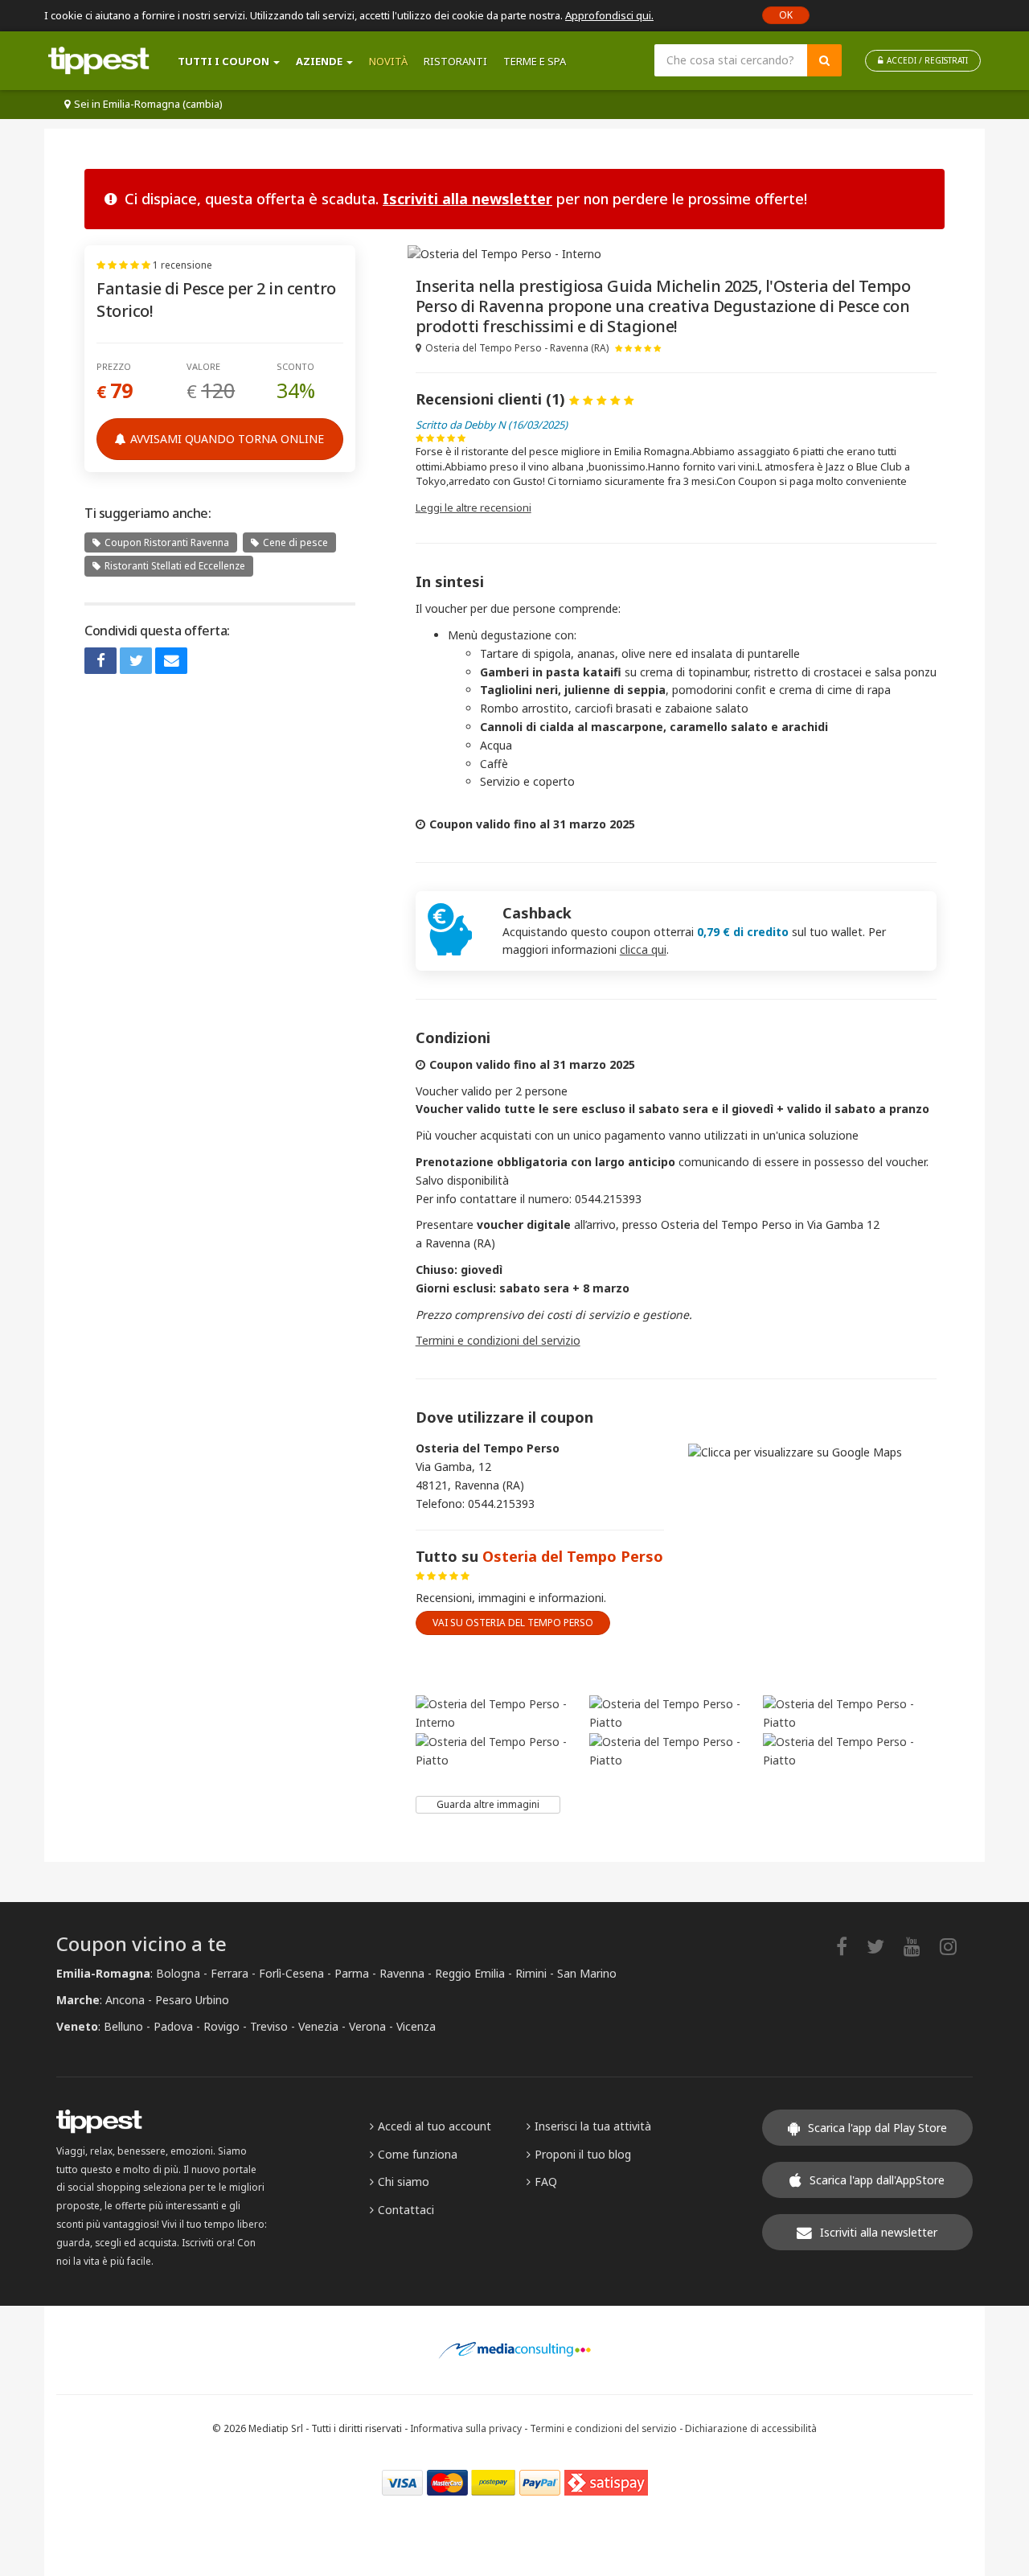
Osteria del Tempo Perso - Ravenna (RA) (517, 348)
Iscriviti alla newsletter (467, 199)
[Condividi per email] (171, 661)
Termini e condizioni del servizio (498, 1340)
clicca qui (643, 949)
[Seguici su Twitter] (883, 1946)
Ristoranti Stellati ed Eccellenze (175, 566)
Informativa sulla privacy (466, 2428)
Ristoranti (455, 61)
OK (786, 15)
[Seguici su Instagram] (956, 1946)
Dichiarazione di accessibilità (751, 2428)
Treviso (269, 2026)
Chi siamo (404, 2182)
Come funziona (418, 2154)
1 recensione (182, 265)
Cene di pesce (295, 542)
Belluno (123, 2026)
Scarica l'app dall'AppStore (877, 2180)
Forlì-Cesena (291, 1973)
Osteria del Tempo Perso (573, 1556)
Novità (388, 61)
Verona (367, 2026)
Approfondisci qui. (609, 15)
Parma (352, 1973)
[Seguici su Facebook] (850, 1946)
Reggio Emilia (470, 1973)
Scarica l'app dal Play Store (877, 2128)
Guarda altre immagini (488, 1804)
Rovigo (221, 2026)
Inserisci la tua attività (593, 2126)
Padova (173, 2026)
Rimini (531, 1973)
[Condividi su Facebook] (100, 661)
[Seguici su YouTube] (920, 1946)
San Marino (587, 1973)
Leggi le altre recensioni (474, 507)
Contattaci (406, 2210)
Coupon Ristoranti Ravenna (167, 542)
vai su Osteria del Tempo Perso (513, 1623)
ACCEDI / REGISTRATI (927, 60)
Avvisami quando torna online (227, 439)
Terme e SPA (535, 61)
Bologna (178, 1973)
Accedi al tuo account (435, 2126)
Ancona (125, 2000)
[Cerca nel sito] (824, 60)
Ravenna (402, 1973)
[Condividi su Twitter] (136, 661)
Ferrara (230, 1973)
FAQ (546, 2182)
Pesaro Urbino (192, 2000)
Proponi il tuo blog (583, 2154)
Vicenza (416, 2026)
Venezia (318, 2026)
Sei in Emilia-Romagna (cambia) (148, 104)
